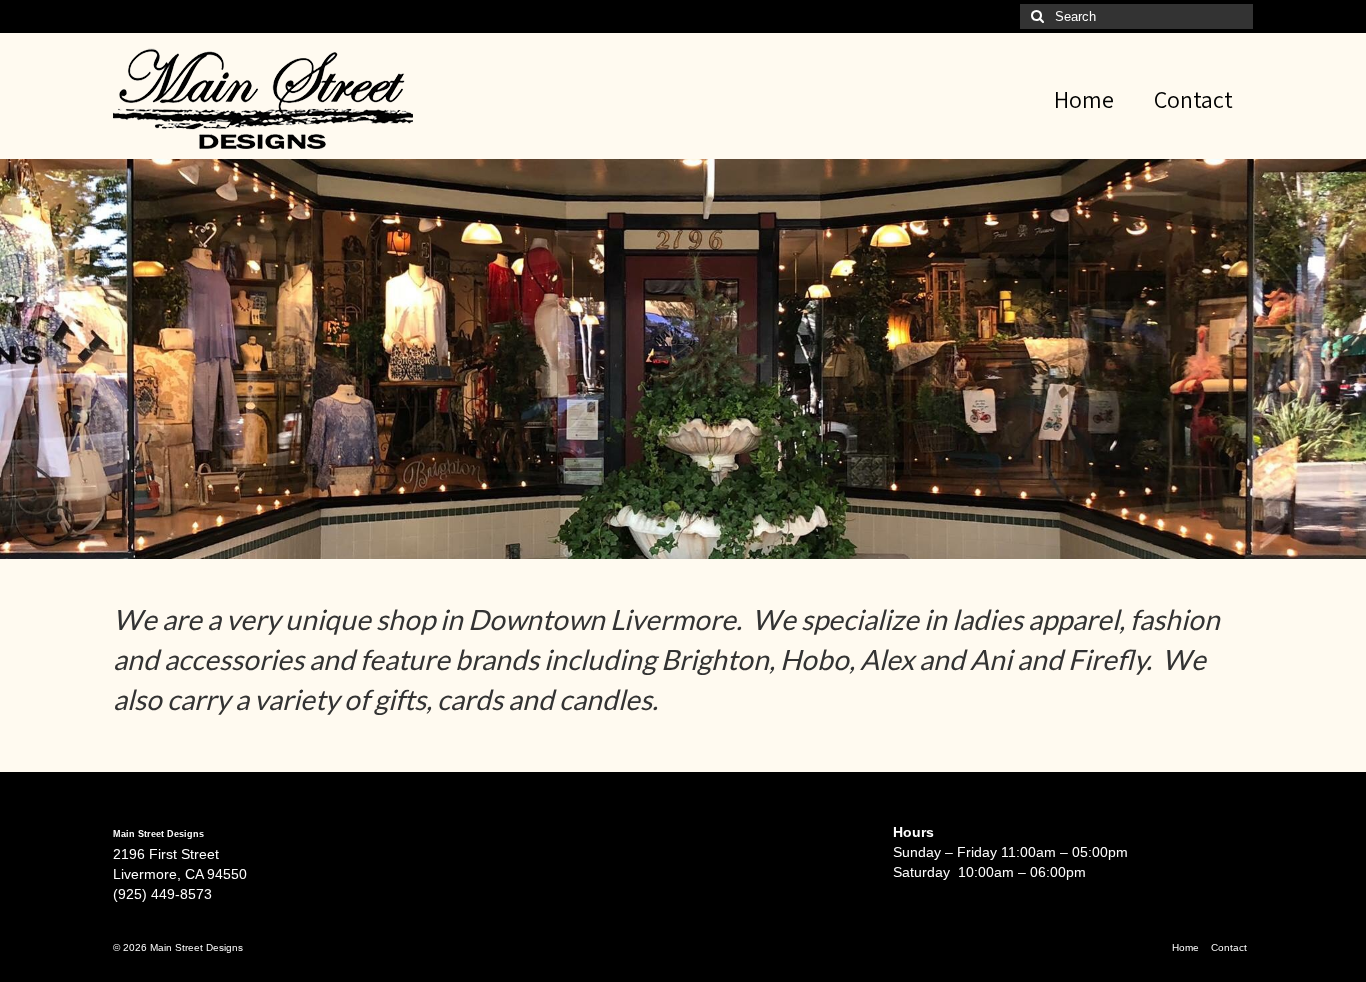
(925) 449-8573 (162, 894)
